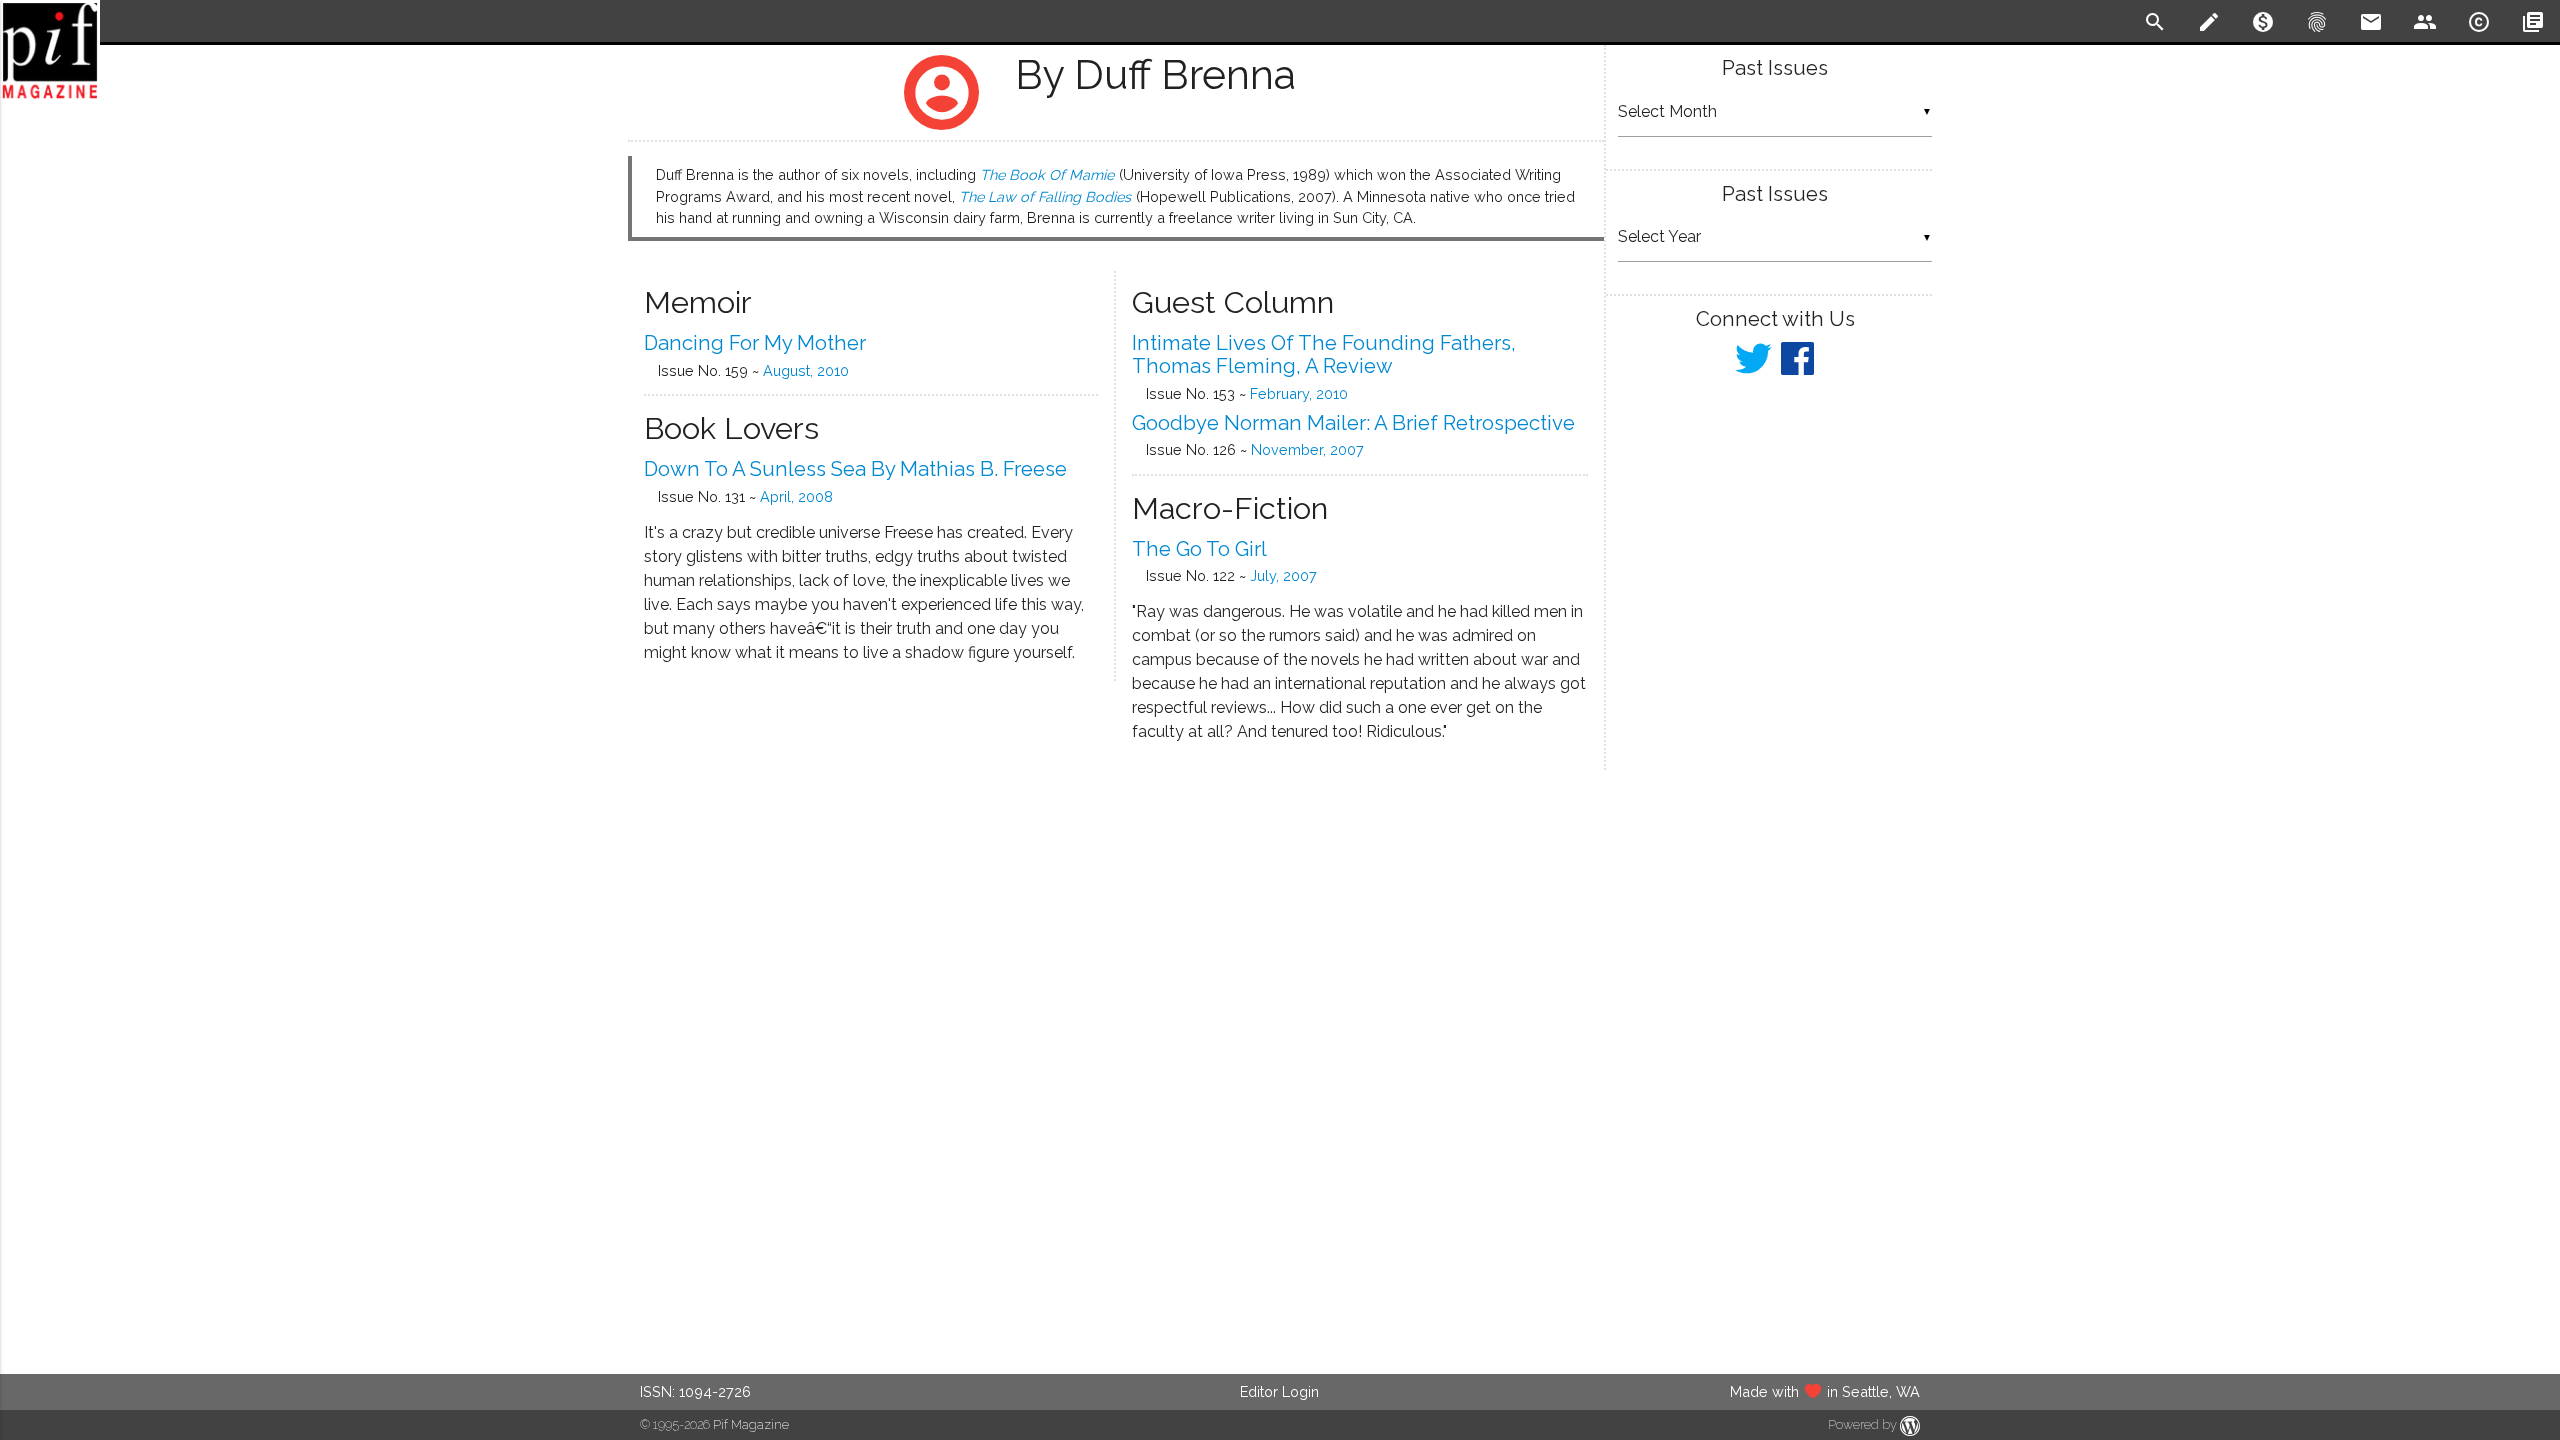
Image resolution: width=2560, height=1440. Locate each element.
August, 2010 (806, 370)
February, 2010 (1299, 393)
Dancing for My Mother (755, 343)
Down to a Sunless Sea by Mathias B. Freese (855, 469)
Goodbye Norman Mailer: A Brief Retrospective (1353, 423)
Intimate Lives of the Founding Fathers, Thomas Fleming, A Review (1324, 354)
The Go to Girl (1199, 549)
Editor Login (1279, 1391)
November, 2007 (1307, 449)
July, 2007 (1283, 575)
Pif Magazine (751, 1424)
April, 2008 (796, 496)
